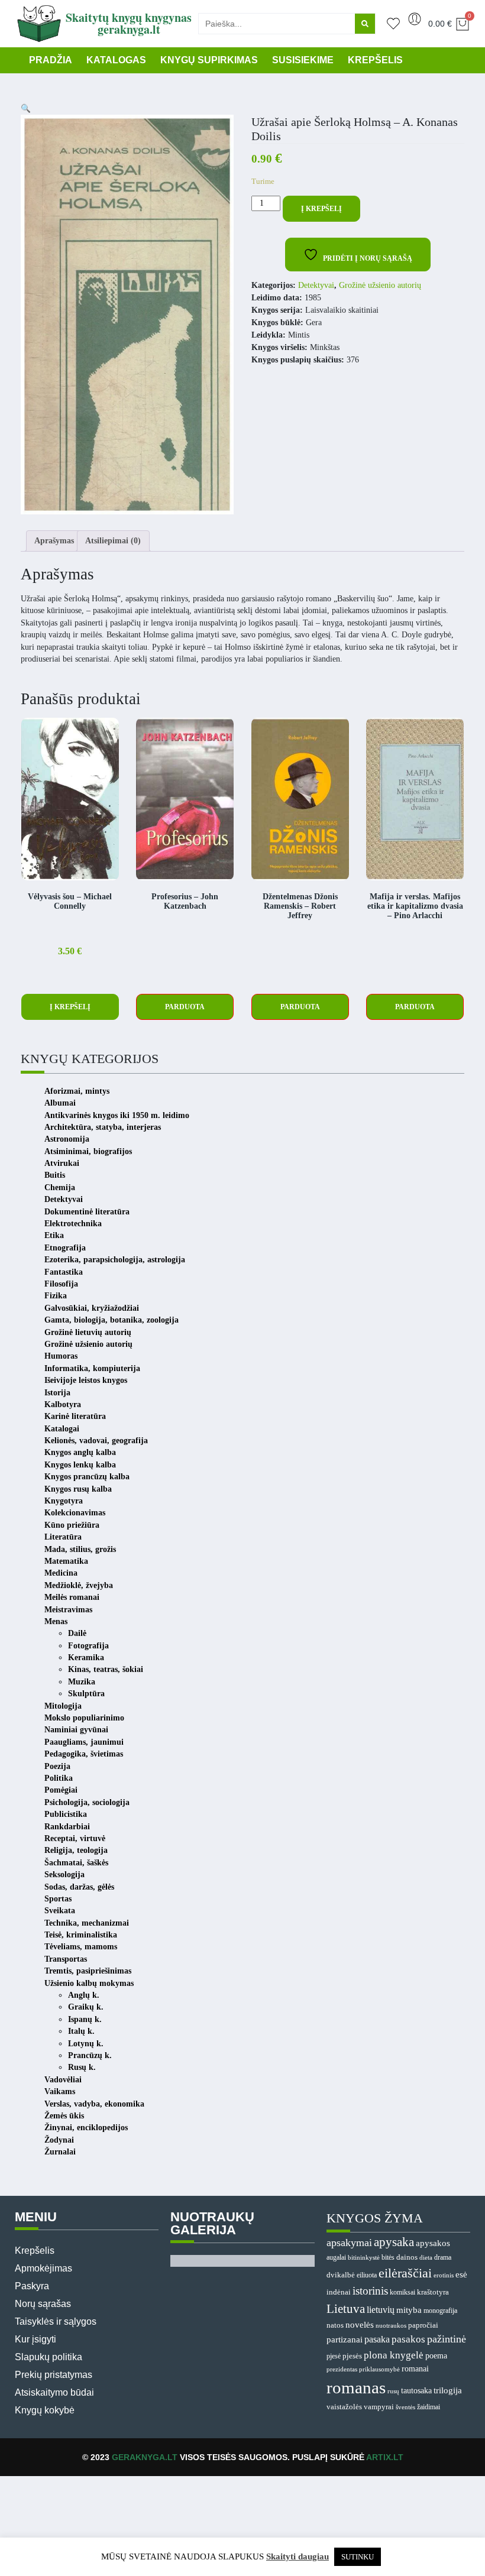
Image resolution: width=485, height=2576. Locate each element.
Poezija (57, 1766)
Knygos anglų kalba (80, 1452)
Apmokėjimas (43, 2268)
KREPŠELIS (375, 60)
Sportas (58, 1899)
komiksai (402, 2292)
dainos (407, 2257)
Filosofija (61, 1284)
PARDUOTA (185, 1007)
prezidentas (342, 2369)
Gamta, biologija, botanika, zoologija (111, 1320)
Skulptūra (86, 1694)
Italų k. (81, 2031)
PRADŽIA (51, 60)
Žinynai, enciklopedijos (86, 2128)
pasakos (408, 2339)
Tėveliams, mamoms (81, 1947)
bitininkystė (364, 2257)
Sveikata (60, 1911)
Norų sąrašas (43, 2304)
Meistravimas (68, 1610)
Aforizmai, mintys (77, 1091)
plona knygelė (394, 2355)
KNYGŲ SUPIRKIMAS (209, 60)
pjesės (352, 2356)
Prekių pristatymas (54, 2375)
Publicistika (66, 1814)
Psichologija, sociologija (87, 1802)
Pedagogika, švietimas (84, 1754)
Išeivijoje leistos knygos (86, 1380)
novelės (360, 2325)
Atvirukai (62, 1163)
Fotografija (88, 1646)
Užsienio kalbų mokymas (89, 1983)
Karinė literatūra (75, 1416)
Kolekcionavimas (75, 1513)
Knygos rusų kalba (78, 1489)
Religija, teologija (76, 1850)
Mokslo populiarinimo (84, 1718)
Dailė (77, 1633)
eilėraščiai (405, 2273)
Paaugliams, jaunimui (84, 1742)
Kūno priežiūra (72, 1525)
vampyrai (379, 2407)
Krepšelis (35, 2251)
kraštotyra (433, 2292)
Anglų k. (84, 1995)
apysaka (394, 2242)
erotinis (444, 2275)
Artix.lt (385, 2457)
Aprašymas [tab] (54, 541)
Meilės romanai (72, 1597)
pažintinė (447, 2339)
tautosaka (416, 2390)
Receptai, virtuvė (75, 1838)
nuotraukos (391, 2325)
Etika (54, 1235)
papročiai (423, 2325)
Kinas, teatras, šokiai (106, 1669)
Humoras (61, 1356)
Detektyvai (316, 285)
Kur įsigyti (35, 2339)
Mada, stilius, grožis (80, 1549)
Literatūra (63, 1537)
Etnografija (65, 1248)
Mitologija (63, 1706)
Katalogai (62, 1429)
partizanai (345, 2340)
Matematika (66, 1561)
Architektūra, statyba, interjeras (103, 1127)
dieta (426, 2257)
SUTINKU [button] (358, 2557)
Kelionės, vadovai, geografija (96, 1441)
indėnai (339, 2292)
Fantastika (64, 1272)
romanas (356, 2387)
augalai (336, 2257)
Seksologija (64, 1875)
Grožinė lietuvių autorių (88, 1332)
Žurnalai (60, 2152)
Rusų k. (82, 2067)
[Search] (365, 24)
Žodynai (59, 2140)
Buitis (55, 1175)
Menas (56, 1621)
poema (436, 2356)
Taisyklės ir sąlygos (56, 2321)
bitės (388, 2258)
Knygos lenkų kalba (80, 1465)
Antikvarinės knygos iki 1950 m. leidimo (117, 1115)
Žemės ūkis (64, 2116)
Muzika (82, 1682)
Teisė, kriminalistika (81, 1935)
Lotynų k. (86, 2044)
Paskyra (32, 2286)
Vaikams (60, 2091)
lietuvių (381, 2310)
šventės (405, 2407)
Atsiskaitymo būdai (54, 2392)
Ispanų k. (85, 2019)
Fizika (56, 1296)
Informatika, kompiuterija (92, 1368)
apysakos (433, 2243)
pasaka (377, 2339)
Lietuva (346, 2309)
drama (443, 2257)
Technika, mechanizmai (87, 1923)
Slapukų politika (48, 2357)
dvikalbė (341, 2275)
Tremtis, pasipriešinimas (88, 1971)
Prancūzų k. (90, 2055)
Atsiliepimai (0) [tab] (113, 541)
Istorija (57, 1393)
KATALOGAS (116, 60)
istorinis (370, 2291)
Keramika (86, 1658)
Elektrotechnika (73, 1224)
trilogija (448, 2390)
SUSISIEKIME (303, 60)
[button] (26, 108)
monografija (440, 2311)
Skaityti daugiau (298, 2556)
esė (461, 2274)
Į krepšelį (321, 209)
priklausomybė (379, 2369)
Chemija (60, 1187)
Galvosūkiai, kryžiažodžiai (92, 1308)
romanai (415, 2368)
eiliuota (367, 2275)
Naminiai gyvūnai (76, 1730)
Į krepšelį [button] (70, 1007)
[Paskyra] (415, 19)
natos (335, 2325)
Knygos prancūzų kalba (87, 1477)
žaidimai (429, 2407)
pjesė (334, 2356)
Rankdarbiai (67, 1827)
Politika (59, 1778)
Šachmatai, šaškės (76, 1863)
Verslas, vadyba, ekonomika (94, 2104)
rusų (393, 2391)
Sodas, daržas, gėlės (79, 1887)
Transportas (66, 1959)
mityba (409, 2310)
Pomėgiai (61, 1790)
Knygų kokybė (45, 2410)
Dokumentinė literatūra (87, 1212)
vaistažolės (344, 2407)
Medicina (61, 1573)
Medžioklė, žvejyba (79, 1585)
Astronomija (67, 1139)
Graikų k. (86, 2007)
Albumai (60, 1103)
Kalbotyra (63, 1404)
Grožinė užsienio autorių (380, 285)
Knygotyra (64, 1501)
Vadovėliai (63, 2080)
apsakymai (349, 2243)
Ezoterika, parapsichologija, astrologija (115, 1260)
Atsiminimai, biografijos (88, 1151)
